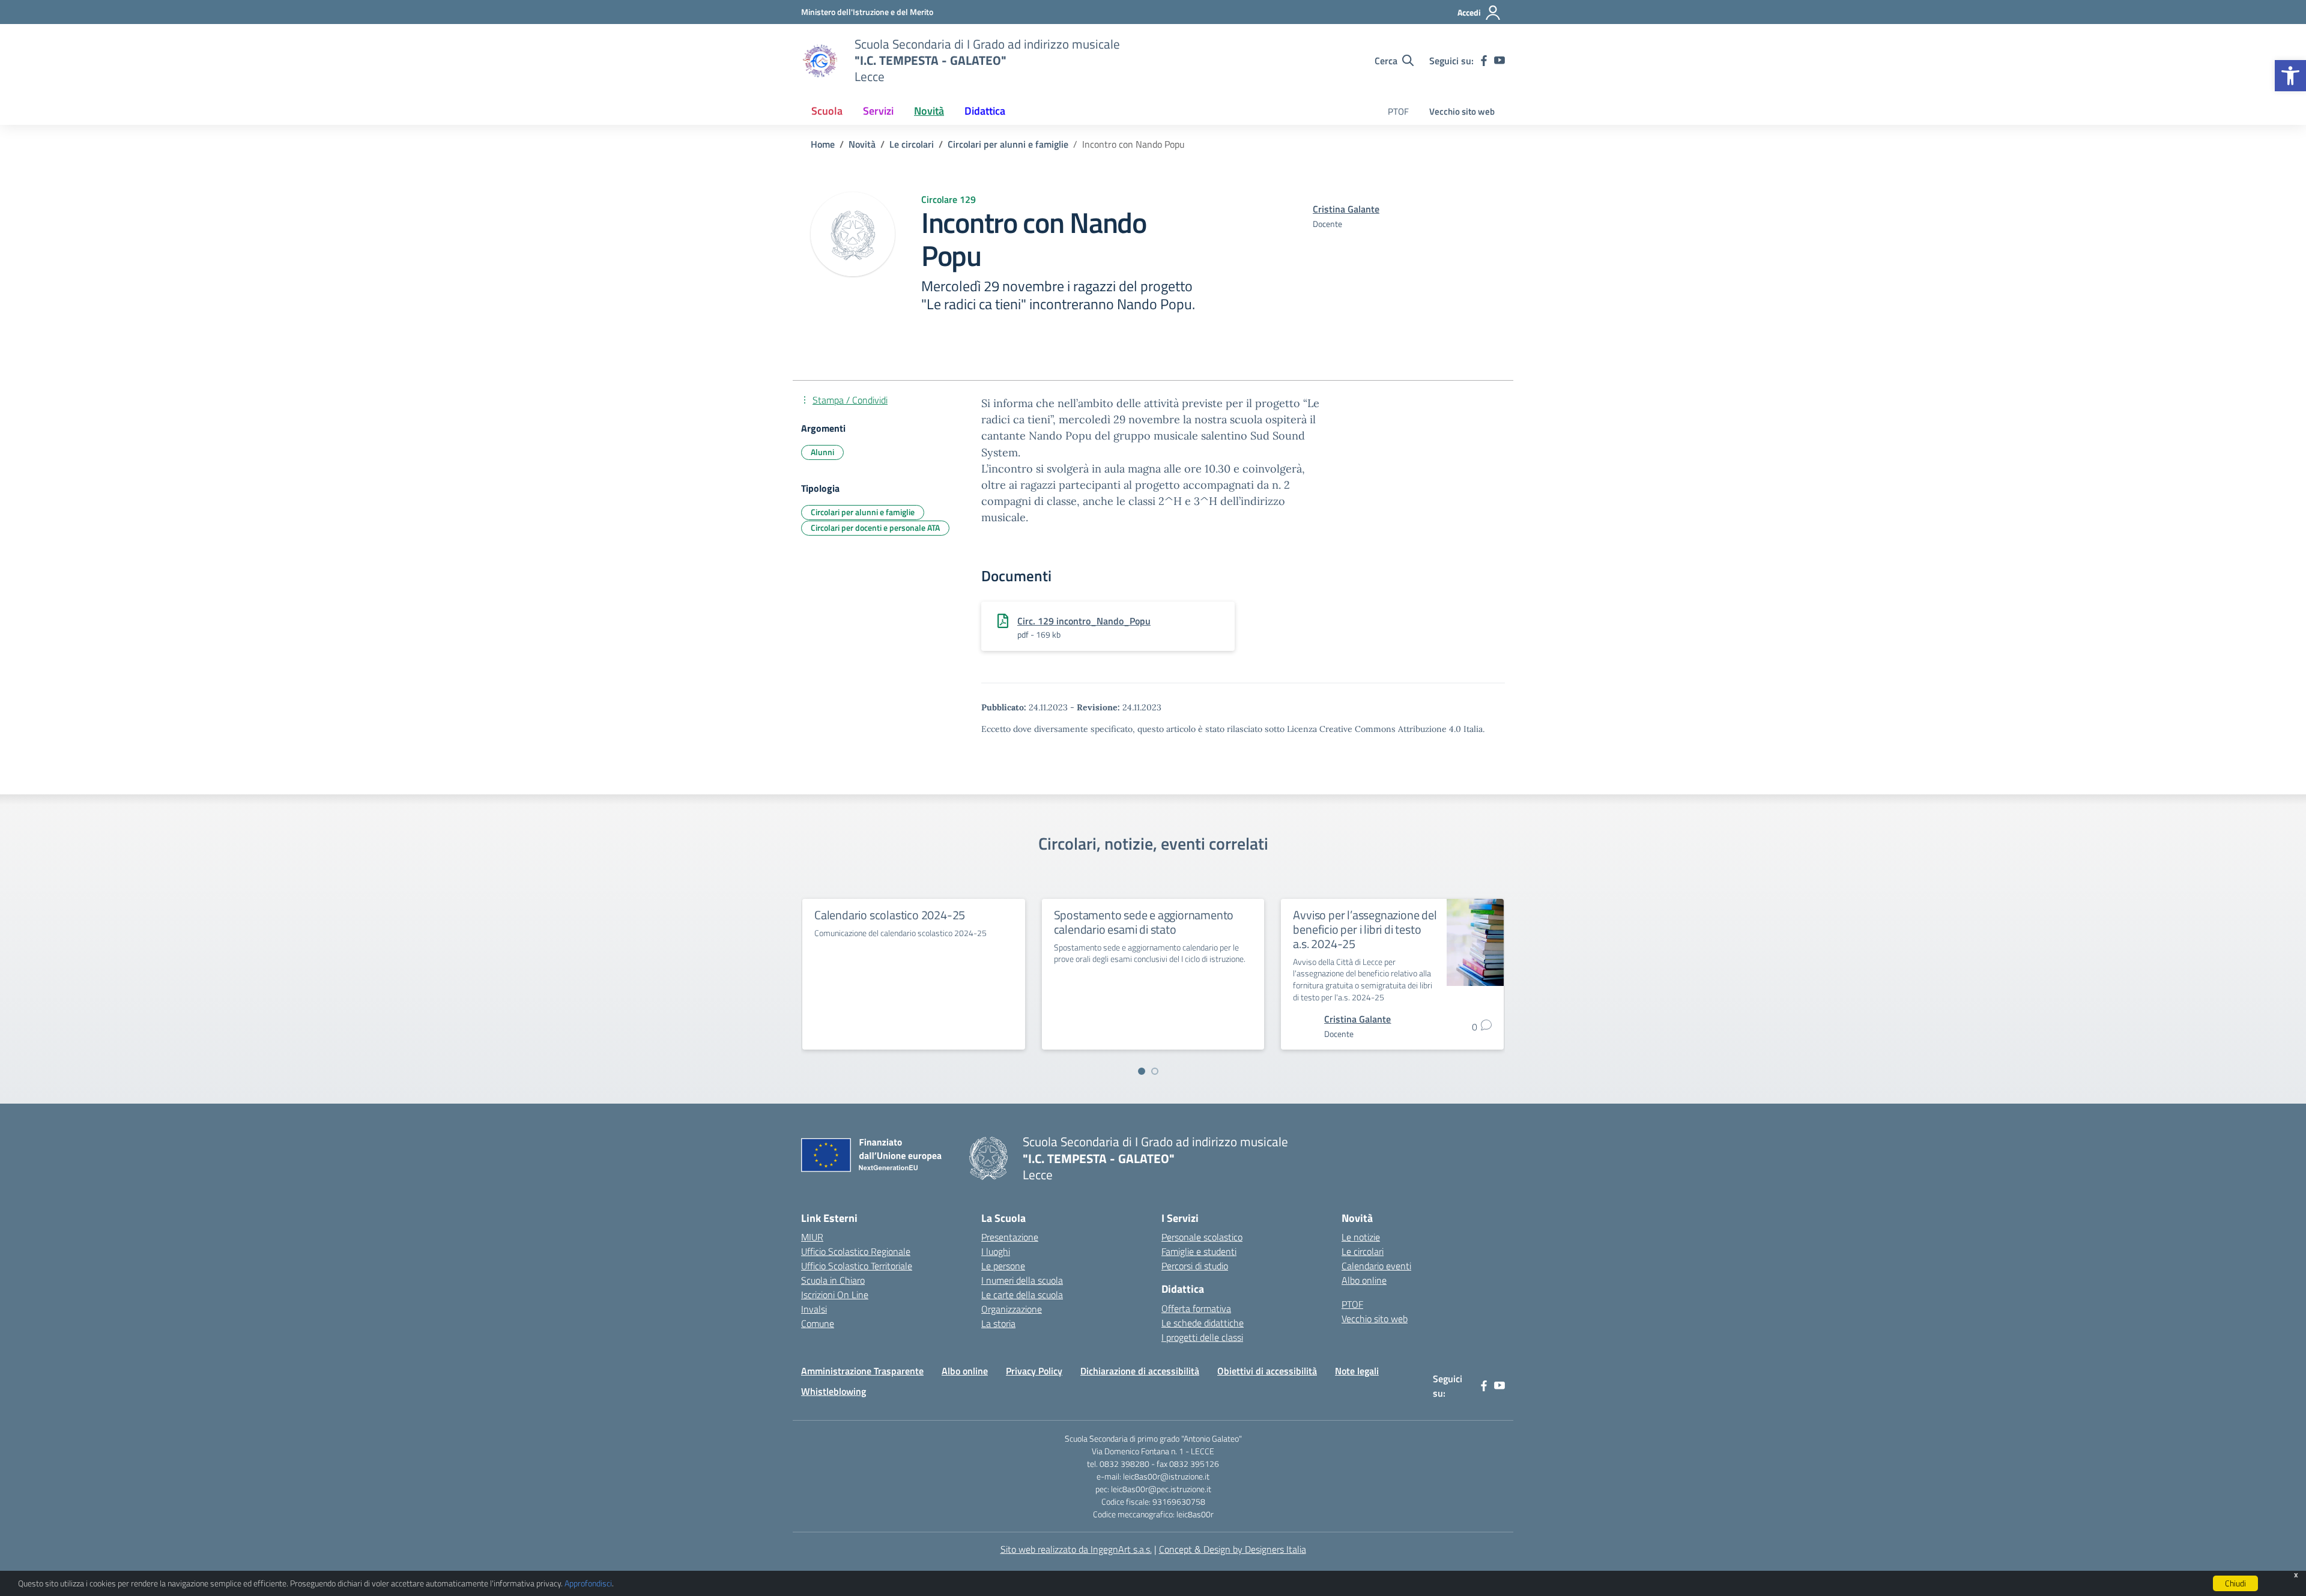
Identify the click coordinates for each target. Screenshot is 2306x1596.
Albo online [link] (1364, 1280)
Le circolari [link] (1363, 1251)
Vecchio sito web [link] (1462, 111)
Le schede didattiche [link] (1203, 1323)
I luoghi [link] (996, 1251)
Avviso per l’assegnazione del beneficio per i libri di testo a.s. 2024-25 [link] (1365, 929)
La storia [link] (998, 1323)
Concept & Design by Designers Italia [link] (1233, 1549)
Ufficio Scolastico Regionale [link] (856, 1251)
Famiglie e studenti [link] (1199, 1251)
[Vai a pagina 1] (1142, 1071)
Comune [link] (818, 1323)
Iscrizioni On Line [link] (835, 1295)
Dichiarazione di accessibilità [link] (1140, 1371)
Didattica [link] (985, 111)
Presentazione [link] (1010, 1237)
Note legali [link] (1357, 1371)
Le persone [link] (1003, 1266)
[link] (2290, 76)
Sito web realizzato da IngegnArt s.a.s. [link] (1076, 1549)
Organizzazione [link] (1012, 1309)
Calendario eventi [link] (1376, 1266)
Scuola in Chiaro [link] (833, 1280)
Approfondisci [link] (588, 1583)
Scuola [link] (827, 111)
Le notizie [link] (1361, 1237)
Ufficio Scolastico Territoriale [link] (857, 1266)
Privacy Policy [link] (1034, 1371)
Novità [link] (929, 111)
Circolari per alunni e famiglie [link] (863, 512)
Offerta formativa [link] (1196, 1308)
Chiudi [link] (2235, 1583)
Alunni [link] (822, 452)
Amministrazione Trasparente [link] (862, 1371)
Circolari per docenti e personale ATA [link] (875, 527)
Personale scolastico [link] (1202, 1237)
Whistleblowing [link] (834, 1391)
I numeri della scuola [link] (1022, 1280)
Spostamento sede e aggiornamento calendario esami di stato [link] (1144, 922)
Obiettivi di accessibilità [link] (1267, 1371)
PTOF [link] (1398, 111)
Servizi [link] (878, 111)
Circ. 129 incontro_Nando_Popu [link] (1084, 621)
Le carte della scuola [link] (1022, 1295)
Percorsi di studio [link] (1195, 1266)
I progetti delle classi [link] (1202, 1337)
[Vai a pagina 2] (1155, 1071)
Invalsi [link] (814, 1309)
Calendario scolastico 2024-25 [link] (890, 915)
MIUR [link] (812, 1237)
